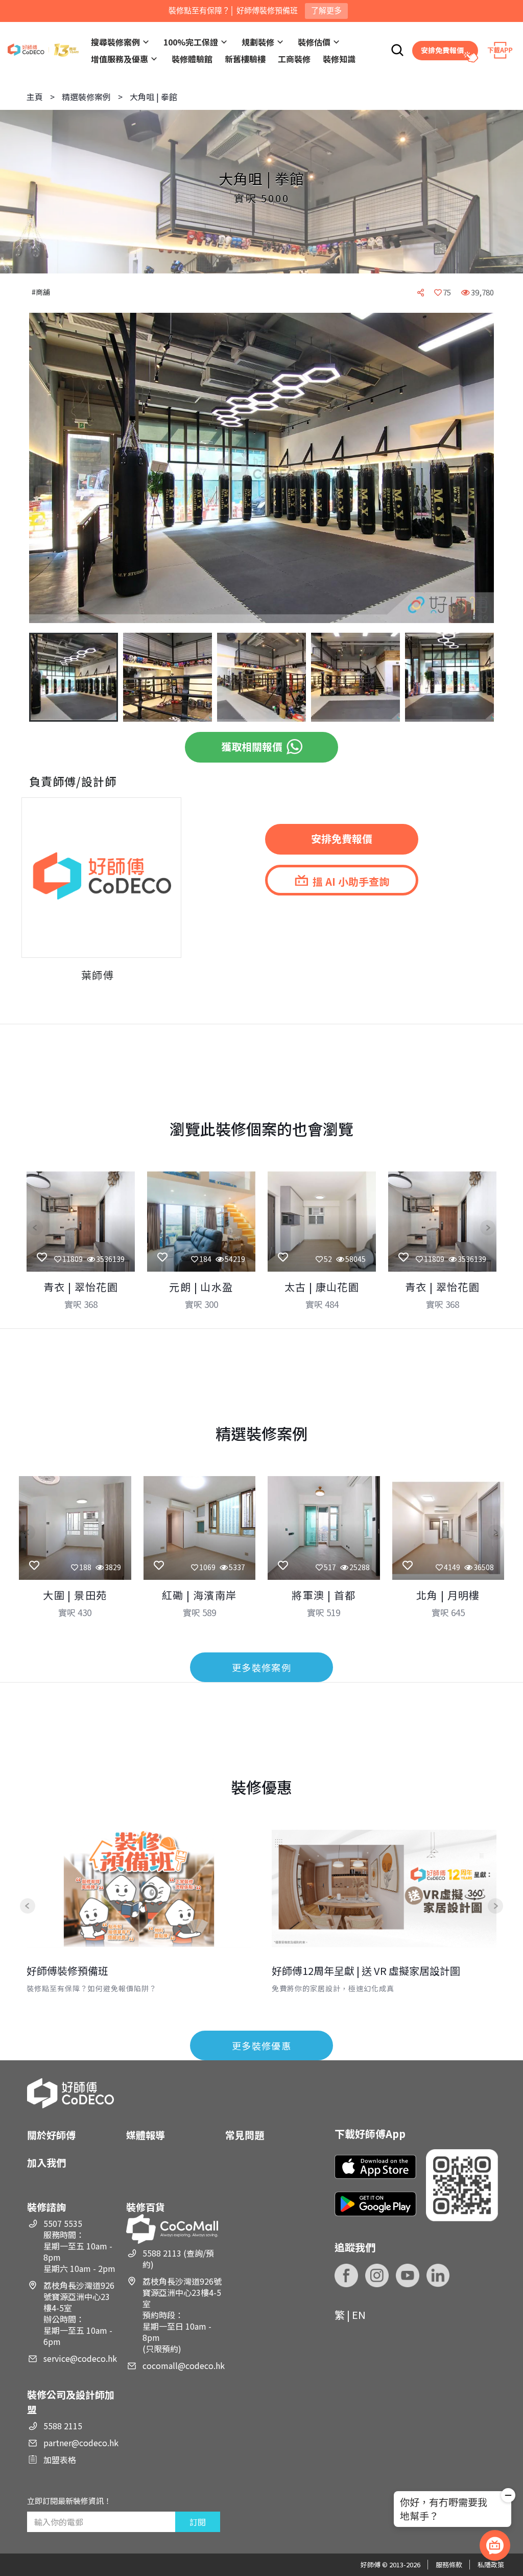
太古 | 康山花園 (322, 1287)
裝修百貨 (146, 2207)
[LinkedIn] (438, 2275)
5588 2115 (63, 2426)
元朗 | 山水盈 (201, 1287)
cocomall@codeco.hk (184, 2365)
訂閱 (198, 2522)
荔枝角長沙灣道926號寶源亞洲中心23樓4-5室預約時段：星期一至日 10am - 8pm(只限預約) (182, 2315)
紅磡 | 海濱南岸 (199, 1595)
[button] (45, 469)
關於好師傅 (51, 2135)
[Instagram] (377, 2275)
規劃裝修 (258, 42)
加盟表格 (60, 2459)
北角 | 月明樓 (448, 1595)
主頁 (35, 97)
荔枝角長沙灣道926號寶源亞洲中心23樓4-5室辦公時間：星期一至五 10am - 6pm (79, 2313)
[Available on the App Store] (375, 2167)
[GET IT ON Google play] (375, 2204)
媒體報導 (146, 2135)
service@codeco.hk (80, 2358)
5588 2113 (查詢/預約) (178, 2259)
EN (359, 2315)
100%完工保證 (191, 42)
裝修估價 (314, 42)
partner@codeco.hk (81, 2443)
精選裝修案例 (86, 97)
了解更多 (326, 10)
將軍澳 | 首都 (324, 1595)
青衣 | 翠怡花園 (81, 1287)
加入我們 (46, 2162)
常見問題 (245, 2135)
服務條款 (449, 2564)
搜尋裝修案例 (115, 42)
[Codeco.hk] (43, 50)
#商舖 (41, 292)
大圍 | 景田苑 (75, 1595)
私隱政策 (491, 2564)
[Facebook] (346, 2275)
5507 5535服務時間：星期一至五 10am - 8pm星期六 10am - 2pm (79, 2246)
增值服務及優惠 (120, 59)
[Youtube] (408, 2275)
